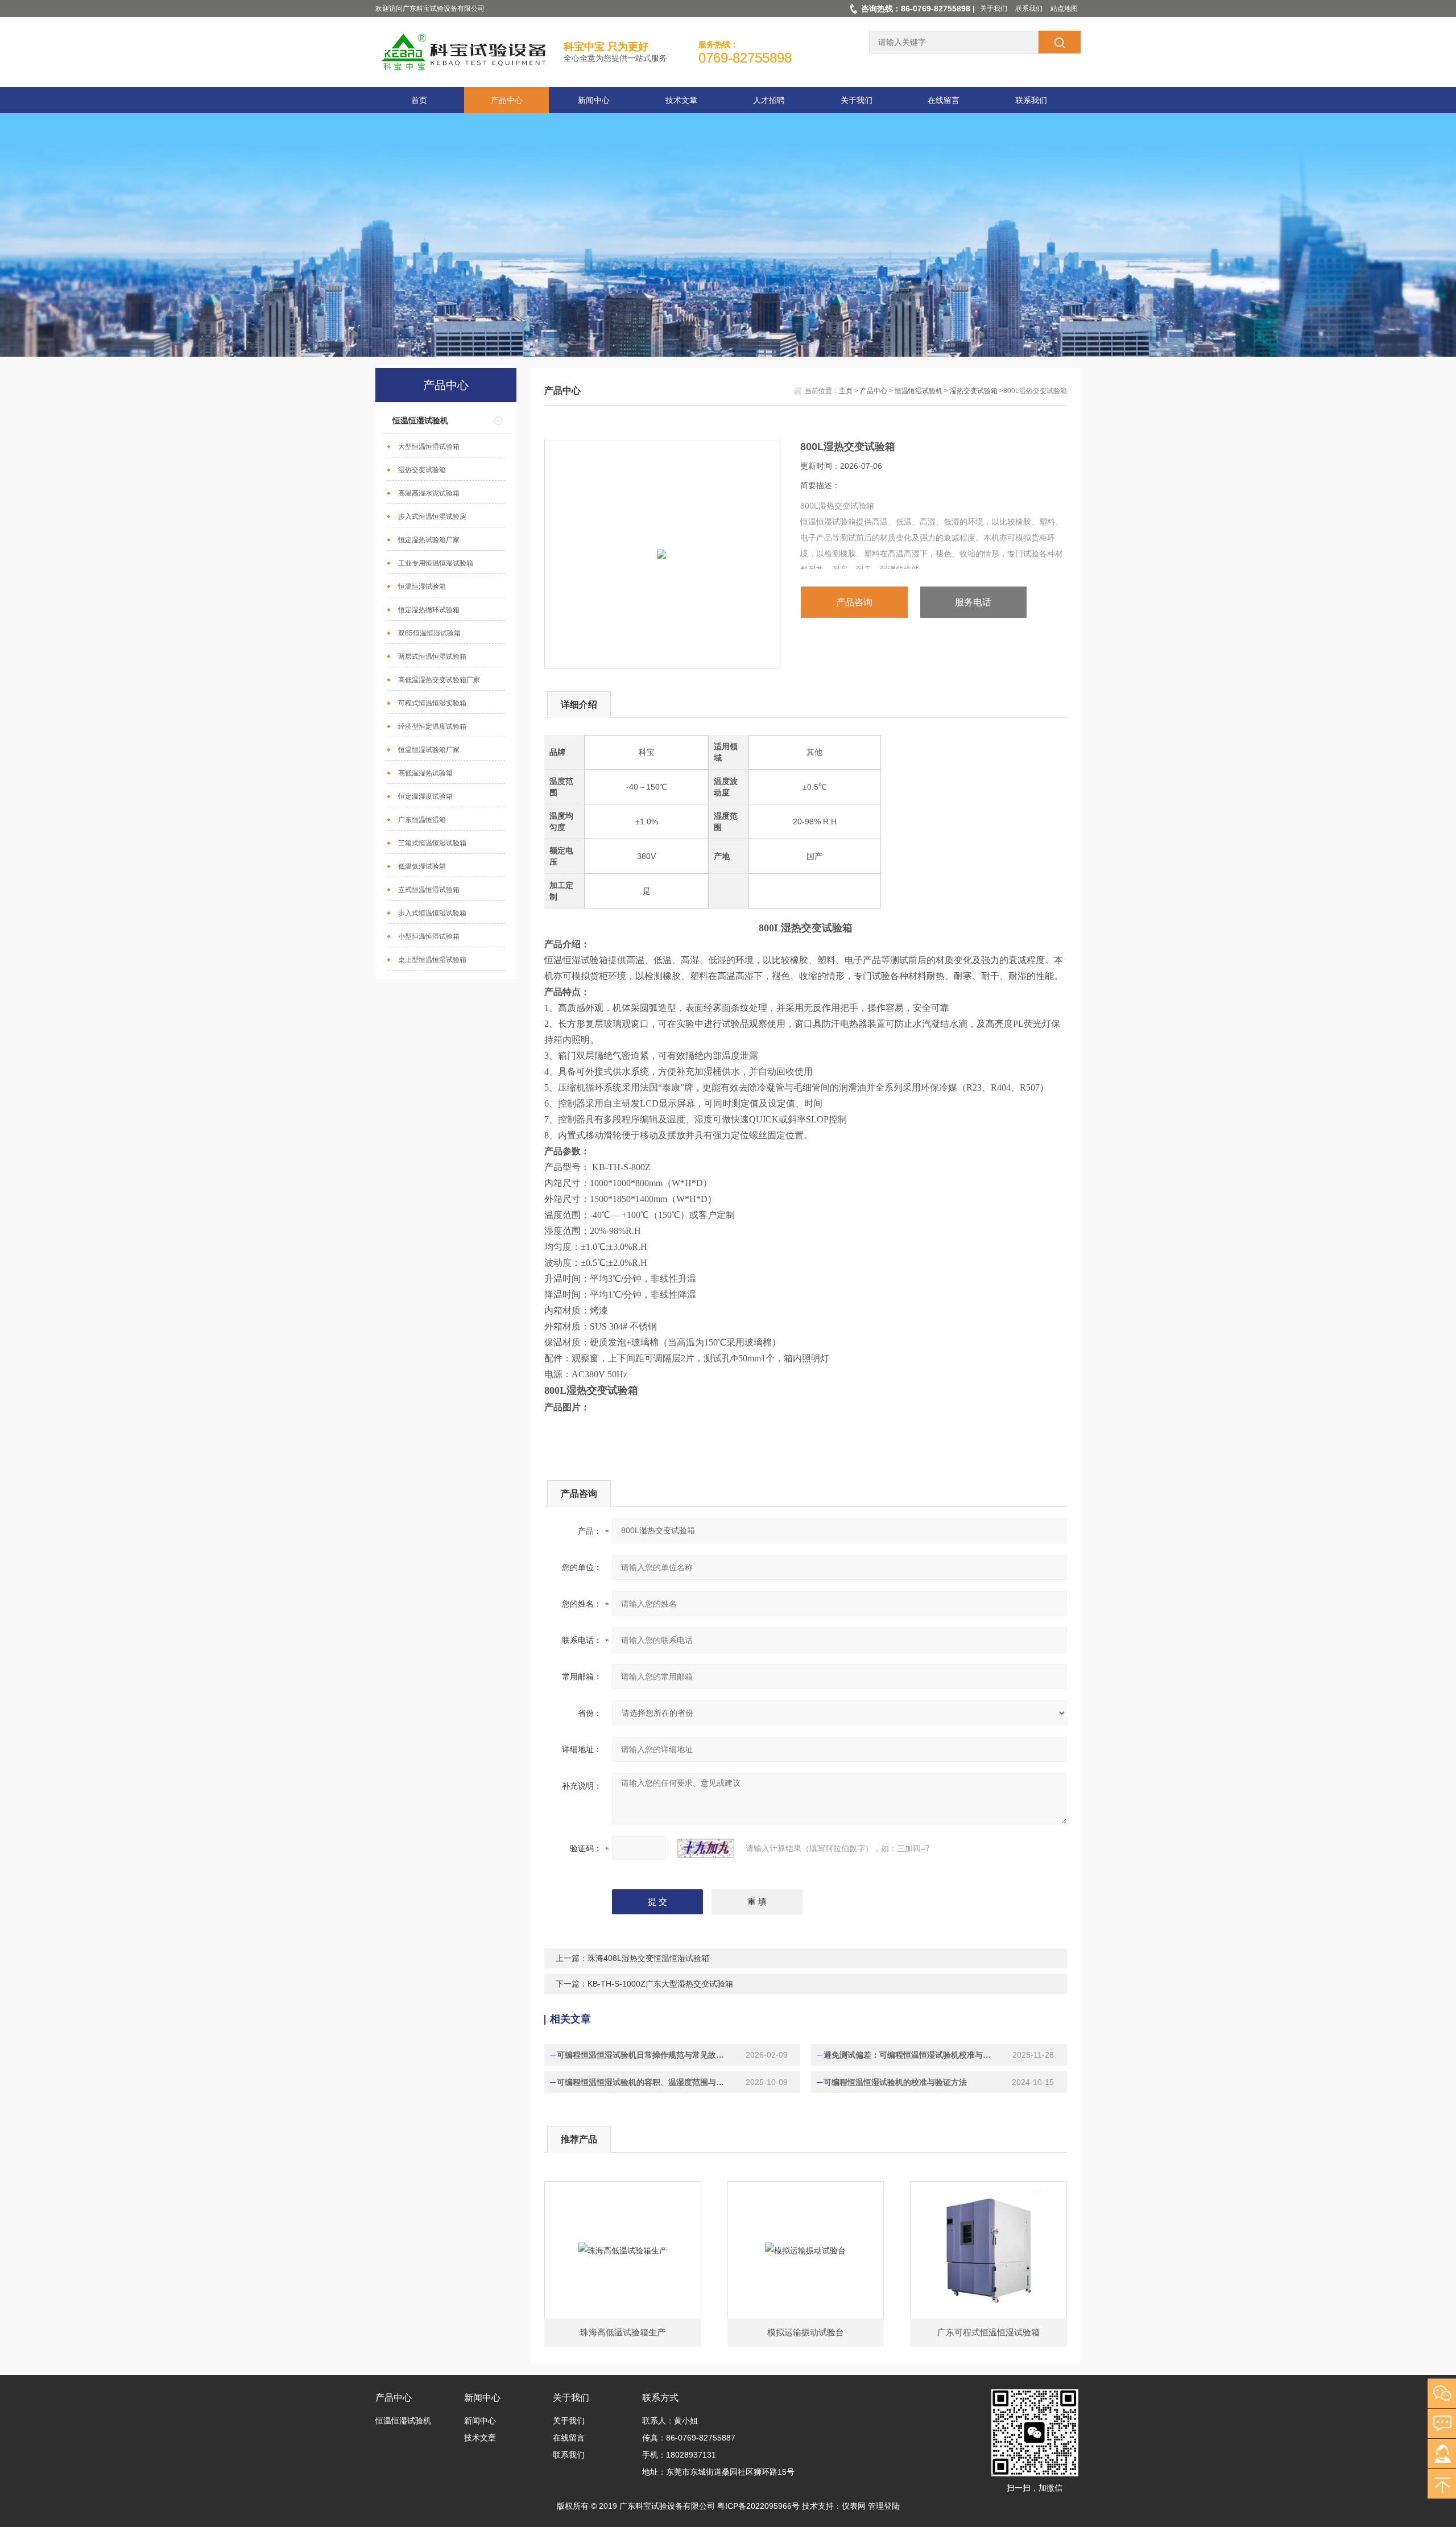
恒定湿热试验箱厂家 (429, 540)
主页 (846, 391)
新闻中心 (594, 100)
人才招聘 (769, 100)
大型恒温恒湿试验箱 (429, 447)
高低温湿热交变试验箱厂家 (439, 680)
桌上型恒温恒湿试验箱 (432, 960)
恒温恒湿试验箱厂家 (429, 750)
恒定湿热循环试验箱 (429, 610)
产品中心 (507, 100)
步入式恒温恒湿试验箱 (432, 913)
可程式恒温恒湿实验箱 (432, 703)
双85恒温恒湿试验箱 (429, 633)
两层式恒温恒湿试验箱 (432, 656)
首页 (419, 100)
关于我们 (994, 9)
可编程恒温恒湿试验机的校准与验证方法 (895, 2082)
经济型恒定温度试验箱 (432, 726)
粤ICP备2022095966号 (758, 2506)
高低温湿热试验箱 (425, 773)
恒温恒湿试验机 (420, 420)
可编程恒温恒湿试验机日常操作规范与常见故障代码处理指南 (644, 2055)
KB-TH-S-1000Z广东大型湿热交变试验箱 (660, 1984)
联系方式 (660, 2398)
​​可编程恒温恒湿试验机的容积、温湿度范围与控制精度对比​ (644, 2082)
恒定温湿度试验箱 (425, 796)
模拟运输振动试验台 (806, 2332)
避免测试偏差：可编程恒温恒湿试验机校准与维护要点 (911, 2055)
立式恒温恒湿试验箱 (429, 890)
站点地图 (1064, 9)
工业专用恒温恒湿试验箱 (436, 563)
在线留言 (944, 100)
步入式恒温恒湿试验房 (432, 517)
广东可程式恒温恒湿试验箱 (988, 2332)
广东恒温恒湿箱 (422, 820)
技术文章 (681, 100)
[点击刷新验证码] (706, 1848)
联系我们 (1029, 9)
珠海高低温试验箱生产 (623, 2332)
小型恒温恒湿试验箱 (429, 936)
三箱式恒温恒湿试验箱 (432, 843)
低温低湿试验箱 (422, 866)
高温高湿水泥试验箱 (429, 493)
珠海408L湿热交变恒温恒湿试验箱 (648, 1958)
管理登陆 (884, 2506)
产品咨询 (854, 602)
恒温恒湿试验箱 (422, 587)
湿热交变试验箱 (422, 470)
